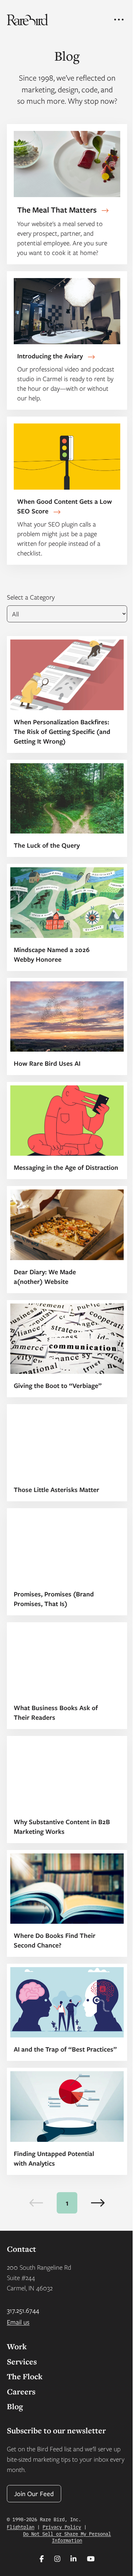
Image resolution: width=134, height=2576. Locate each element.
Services (22, 2362)
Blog (15, 2406)
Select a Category (31, 597)
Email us (18, 2322)
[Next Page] (98, 2203)
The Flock (25, 2376)
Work (17, 2346)
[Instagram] (57, 2559)
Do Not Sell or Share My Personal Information (67, 2537)
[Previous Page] (36, 2203)
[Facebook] (42, 2559)
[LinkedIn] (74, 2559)
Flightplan (21, 2527)
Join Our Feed (34, 2493)
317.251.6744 (23, 2310)
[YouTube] (91, 2559)
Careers (21, 2391)
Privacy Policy (62, 2527)
